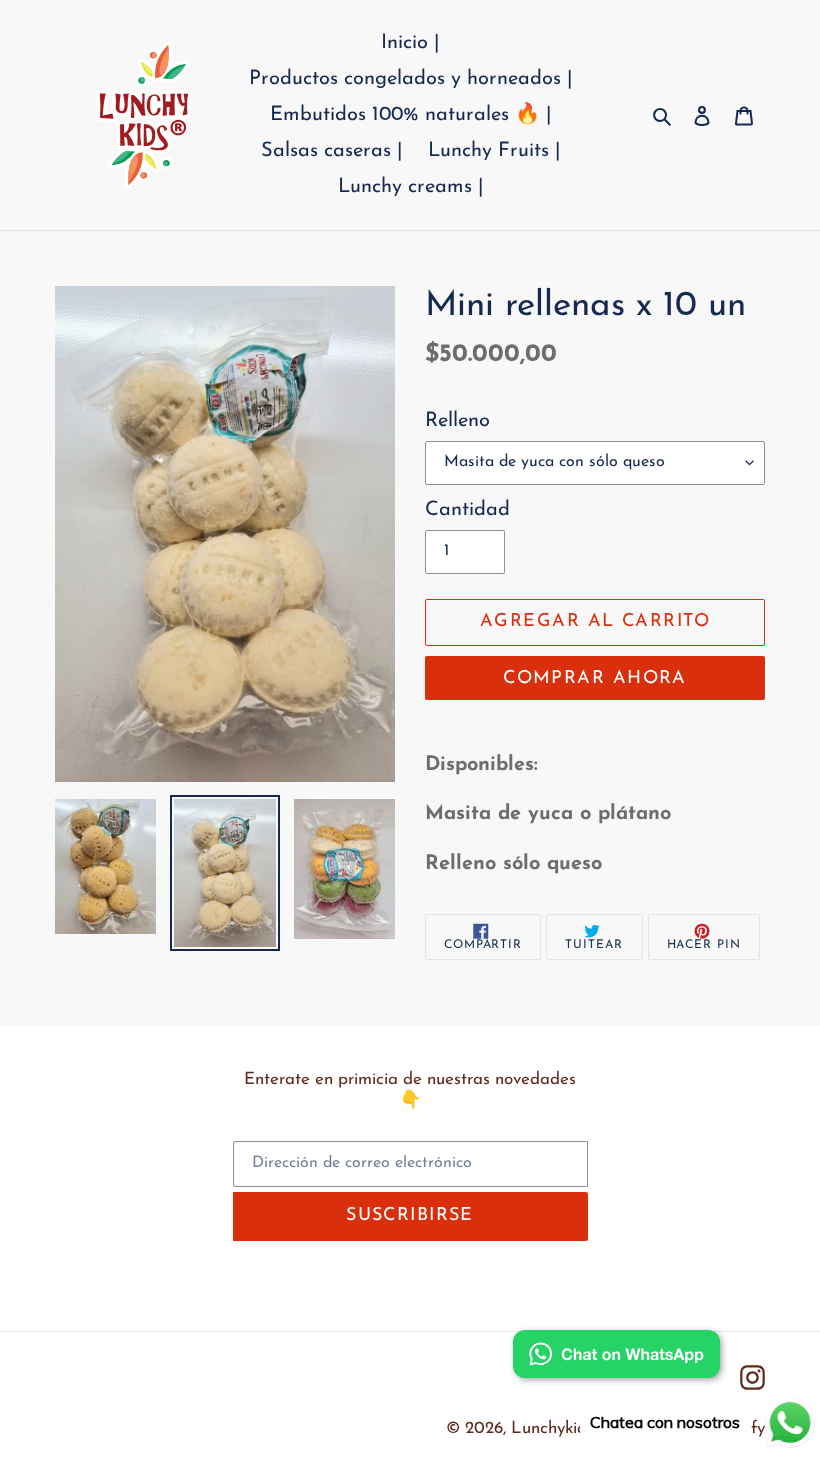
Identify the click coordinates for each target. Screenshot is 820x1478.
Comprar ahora (595, 679)
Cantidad (467, 510)
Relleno (457, 421)
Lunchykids (552, 1428)
